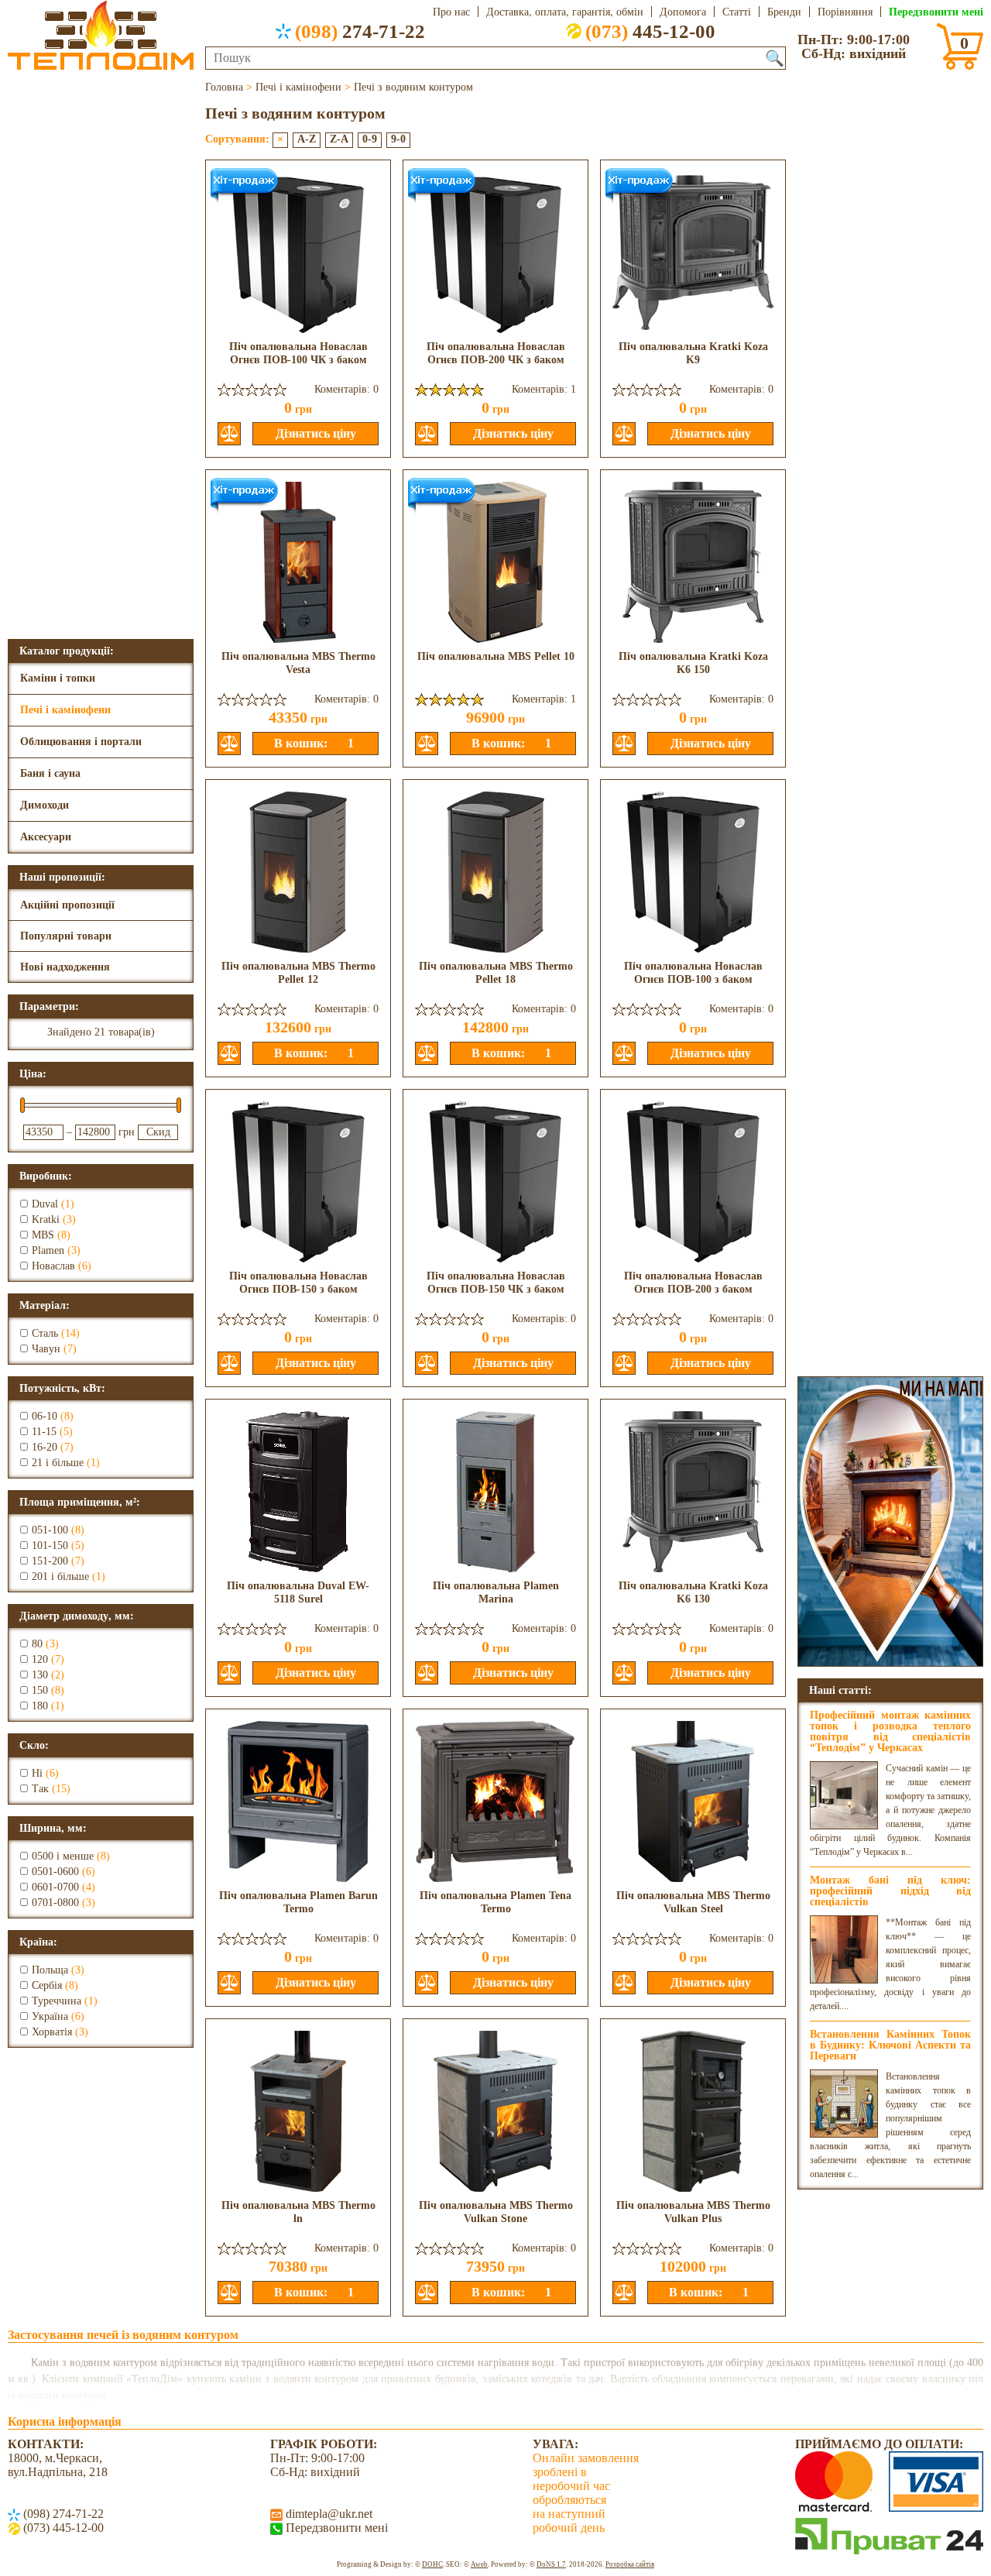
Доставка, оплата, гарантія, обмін (565, 12)
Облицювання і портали (81, 742)
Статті (737, 12)
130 (40, 1675)
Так (40, 1789)
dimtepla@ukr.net (327, 2514)
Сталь (45, 1333)
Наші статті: (840, 1690)
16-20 (45, 1447)
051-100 (50, 1530)
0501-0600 (55, 1872)
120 (40, 1659)
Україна (50, 2016)
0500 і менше (63, 1856)
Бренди (784, 12)
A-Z (307, 139)
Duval (45, 1204)
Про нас (451, 12)
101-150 (50, 1546)
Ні (37, 1773)
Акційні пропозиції (67, 905)
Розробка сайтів (630, 2564)
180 (40, 1706)
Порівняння (845, 12)
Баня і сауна (50, 773)
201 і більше (60, 1577)
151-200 (50, 1561)
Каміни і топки (58, 678)
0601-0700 (55, 1887)
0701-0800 (55, 1903)
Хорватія (52, 2032)
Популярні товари (66, 936)
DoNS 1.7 (551, 2564)
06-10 (45, 1416)
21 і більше (58, 1463)
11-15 (44, 1432)
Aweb (479, 2564)
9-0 (398, 139)
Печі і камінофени (65, 710)
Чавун (46, 1349)
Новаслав (53, 1266)
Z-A (339, 139)
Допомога (683, 12)
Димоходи (45, 805)
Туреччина (57, 2001)
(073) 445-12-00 (62, 2528)
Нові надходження (65, 967)
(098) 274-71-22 (62, 2514)
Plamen (48, 1250)
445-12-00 (650, 31)
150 (40, 1690)
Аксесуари (46, 837)
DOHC (432, 2564)
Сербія (47, 1985)
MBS (43, 1235)
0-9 (370, 139)
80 (37, 1644)
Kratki (46, 1219)
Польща (50, 1970)
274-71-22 (360, 31)
